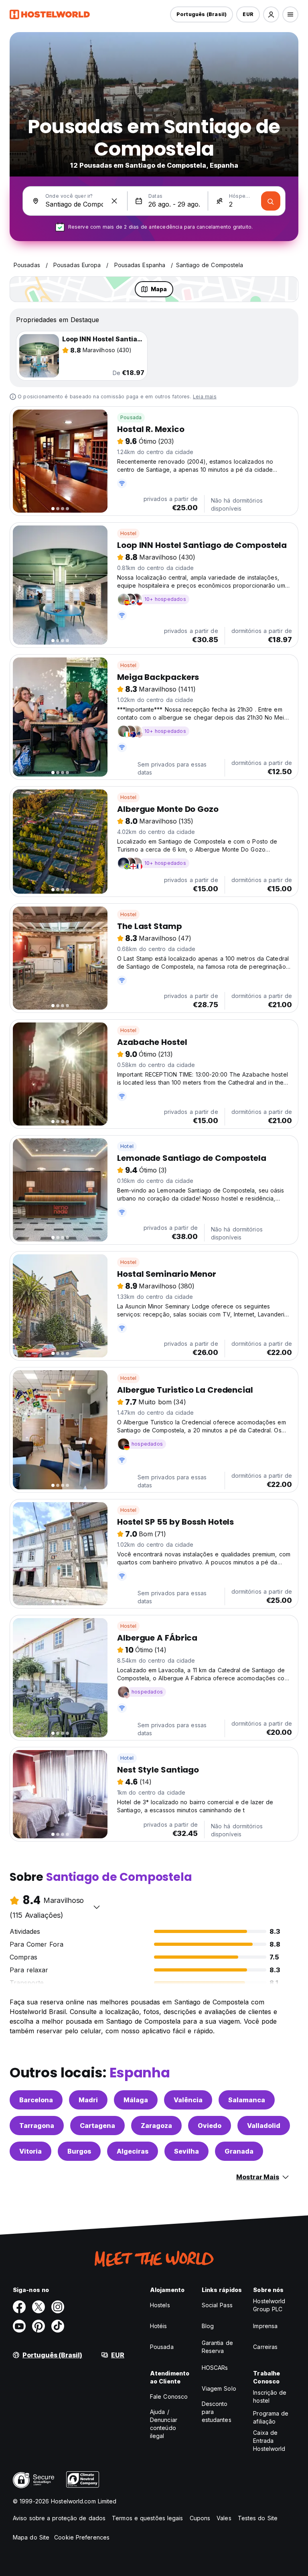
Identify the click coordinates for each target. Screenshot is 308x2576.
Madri (88, 2100)
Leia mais (205, 397)
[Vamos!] (271, 201)
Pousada (131, 417)
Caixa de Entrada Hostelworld (269, 2441)
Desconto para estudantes (217, 2412)
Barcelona (36, 2100)
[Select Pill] (271, 14)
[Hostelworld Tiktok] (58, 2326)
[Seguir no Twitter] (38, 2307)
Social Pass (217, 2305)
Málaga (136, 2100)
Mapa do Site (31, 2537)
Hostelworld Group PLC (269, 2305)
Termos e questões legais (147, 2518)
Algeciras (133, 2151)
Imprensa (265, 2326)
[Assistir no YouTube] (19, 2326)
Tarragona (37, 2126)
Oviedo (210, 2126)
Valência (188, 2100)
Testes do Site (258, 2518)
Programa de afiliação (271, 2417)
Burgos (79, 2151)
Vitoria (30, 2151)
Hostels (160, 2305)
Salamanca (247, 2100)
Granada (239, 2151)
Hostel (128, 533)
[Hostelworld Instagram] (58, 2307)
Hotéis (159, 2326)
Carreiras (265, 2347)
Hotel (127, 1146)
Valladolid (264, 2126)
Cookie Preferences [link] (82, 2537)
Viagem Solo (219, 2388)
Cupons (200, 2518)
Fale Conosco (169, 2396)
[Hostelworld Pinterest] (38, 2326)
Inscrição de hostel (270, 2396)
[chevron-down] (97, 1907)
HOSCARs (215, 2368)
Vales (224, 2518)
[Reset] (114, 201)
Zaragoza (156, 2126)
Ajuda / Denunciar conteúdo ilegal (164, 2424)
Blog (208, 2326)
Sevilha (186, 2151)
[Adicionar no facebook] (19, 2307)
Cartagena (97, 2126)
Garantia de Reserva (217, 2347)
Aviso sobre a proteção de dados (59, 2518)
